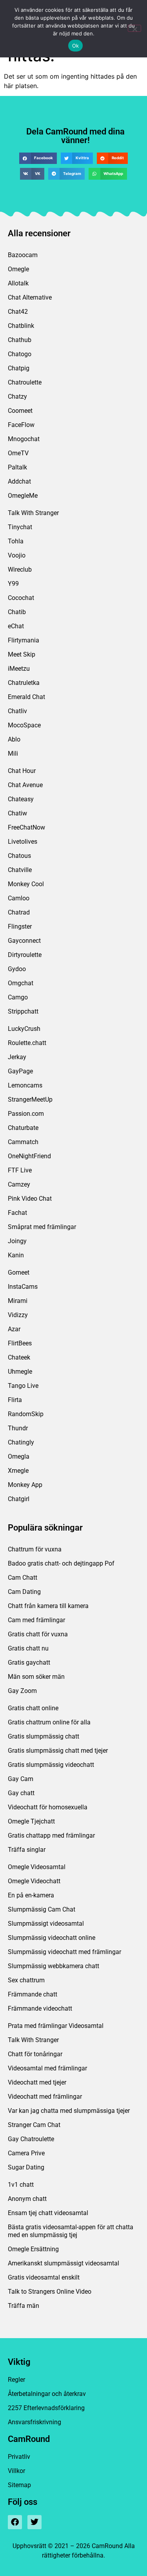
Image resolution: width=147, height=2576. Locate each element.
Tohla (16, 541)
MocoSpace (24, 725)
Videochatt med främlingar (45, 2097)
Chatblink (21, 326)
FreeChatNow (26, 827)
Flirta (15, 1400)
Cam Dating (24, 1592)
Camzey (19, 1184)
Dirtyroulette (25, 955)
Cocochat (21, 598)
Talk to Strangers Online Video (50, 2292)
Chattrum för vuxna (35, 1549)
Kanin (16, 1255)
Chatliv (17, 711)
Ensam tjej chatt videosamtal (48, 2213)
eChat (16, 626)
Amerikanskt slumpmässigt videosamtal (64, 2263)
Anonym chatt (27, 2199)
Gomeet (19, 1272)
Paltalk (17, 467)
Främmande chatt (33, 1994)
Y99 (13, 584)
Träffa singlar (27, 1850)
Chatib (17, 612)
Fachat (17, 1213)
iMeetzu (19, 669)
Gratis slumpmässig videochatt (51, 1765)
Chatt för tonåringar (35, 2054)
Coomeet (20, 411)
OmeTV (18, 453)
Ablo (14, 739)
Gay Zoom (22, 1691)
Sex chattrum (26, 1980)
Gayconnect (24, 941)
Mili (13, 753)
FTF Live (20, 1170)
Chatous (19, 856)
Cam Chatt (23, 1578)
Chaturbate (23, 1128)
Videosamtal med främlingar (47, 2068)
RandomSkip (26, 1414)
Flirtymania (24, 640)
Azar (14, 1329)
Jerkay (17, 1057)
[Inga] (134, 28)
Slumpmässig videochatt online (52, 1938)
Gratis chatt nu (28, 1648)
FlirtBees (20, 1343)
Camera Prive (26, 2153)
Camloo (19, 898)
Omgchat (21, 983)
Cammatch (23, 1142)
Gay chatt (21, 1793)
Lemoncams (25, 1085)
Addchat (19, 481)
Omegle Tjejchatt (31, 1821)
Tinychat (20, 527)
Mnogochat (24, 439)
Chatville (20, 870)
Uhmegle (20, 1372)
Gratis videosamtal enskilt (44, 2277)
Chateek (19, 1357)
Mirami (18, 1301)
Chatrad (19, 912)
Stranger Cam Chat (34, 2125)
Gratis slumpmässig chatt (44, 1736)
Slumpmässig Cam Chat (42, 1909)
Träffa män (24, 2306)
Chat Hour (22, 771)
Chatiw (17, 813)
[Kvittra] (34, 2522)
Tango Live (23, 1386)
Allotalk (18, 283)
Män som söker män (36, 1677)
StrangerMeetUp (30, 1099)
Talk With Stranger (33, 513)
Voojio (17, 555)
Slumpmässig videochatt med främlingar (64, 1952)
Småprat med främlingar (42, 1227)
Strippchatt (23, 1011)
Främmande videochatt (40, 2008)
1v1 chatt (21, 2185)
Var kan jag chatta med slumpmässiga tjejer (69, 2111)
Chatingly (21, 1442)
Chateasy (21, 799)
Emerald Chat (26, 697)
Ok (76, 46)
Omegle (18, 269)
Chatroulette (25, 382)
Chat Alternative (30, 297)
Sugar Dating (26, 2167)
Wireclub (20, 569)
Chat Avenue (25, 785)
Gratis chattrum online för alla (49, 1722)
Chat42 (18, 312)
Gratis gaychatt (29, 1662)
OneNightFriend (29, 1156)
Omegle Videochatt (34, 1881)
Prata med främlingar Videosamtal (56, 2026)
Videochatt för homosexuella (48, 1807)
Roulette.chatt (27, 1043)
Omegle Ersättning (33, 2249)
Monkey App (25, 1485)
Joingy (17, 1241)
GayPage (20, 1071)
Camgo (18, 997)
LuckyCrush (24, 1029)
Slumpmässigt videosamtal (46, 1924)
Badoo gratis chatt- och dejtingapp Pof (61, 1563)
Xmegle (18, 1471)
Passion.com (26, 1114)
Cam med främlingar (36, 1620)
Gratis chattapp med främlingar (51, 1835)
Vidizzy (18, 1315)
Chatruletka (24, 683)
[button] (38, 158)
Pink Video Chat (30, 1199)
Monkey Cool (26, 884)
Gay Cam (21, 1779)
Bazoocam (23, 255)
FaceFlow (21, 425)
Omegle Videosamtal (37, 1867)
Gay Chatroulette (31, 2139)
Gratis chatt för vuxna (38, 1634)
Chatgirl (19, 1499)
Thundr (18, 1428)
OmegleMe (23, 496)
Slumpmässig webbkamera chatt (54, 1966)
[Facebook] (15, 2522)
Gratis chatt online (33, 1708)
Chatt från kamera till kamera (48, 1606)
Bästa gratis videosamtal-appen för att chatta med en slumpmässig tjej (71, 2231)
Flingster (20, 926)
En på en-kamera (31, 1895)
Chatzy (17, 397)
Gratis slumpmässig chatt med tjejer (58, 1751)
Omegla (19, 1456)
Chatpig (19, 368)
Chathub (20, 340)
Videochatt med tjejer (37, 2082)
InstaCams (23, 1287)
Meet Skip (22, 654)
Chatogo (20, 354)
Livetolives (23, 842)
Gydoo (17, 969)
